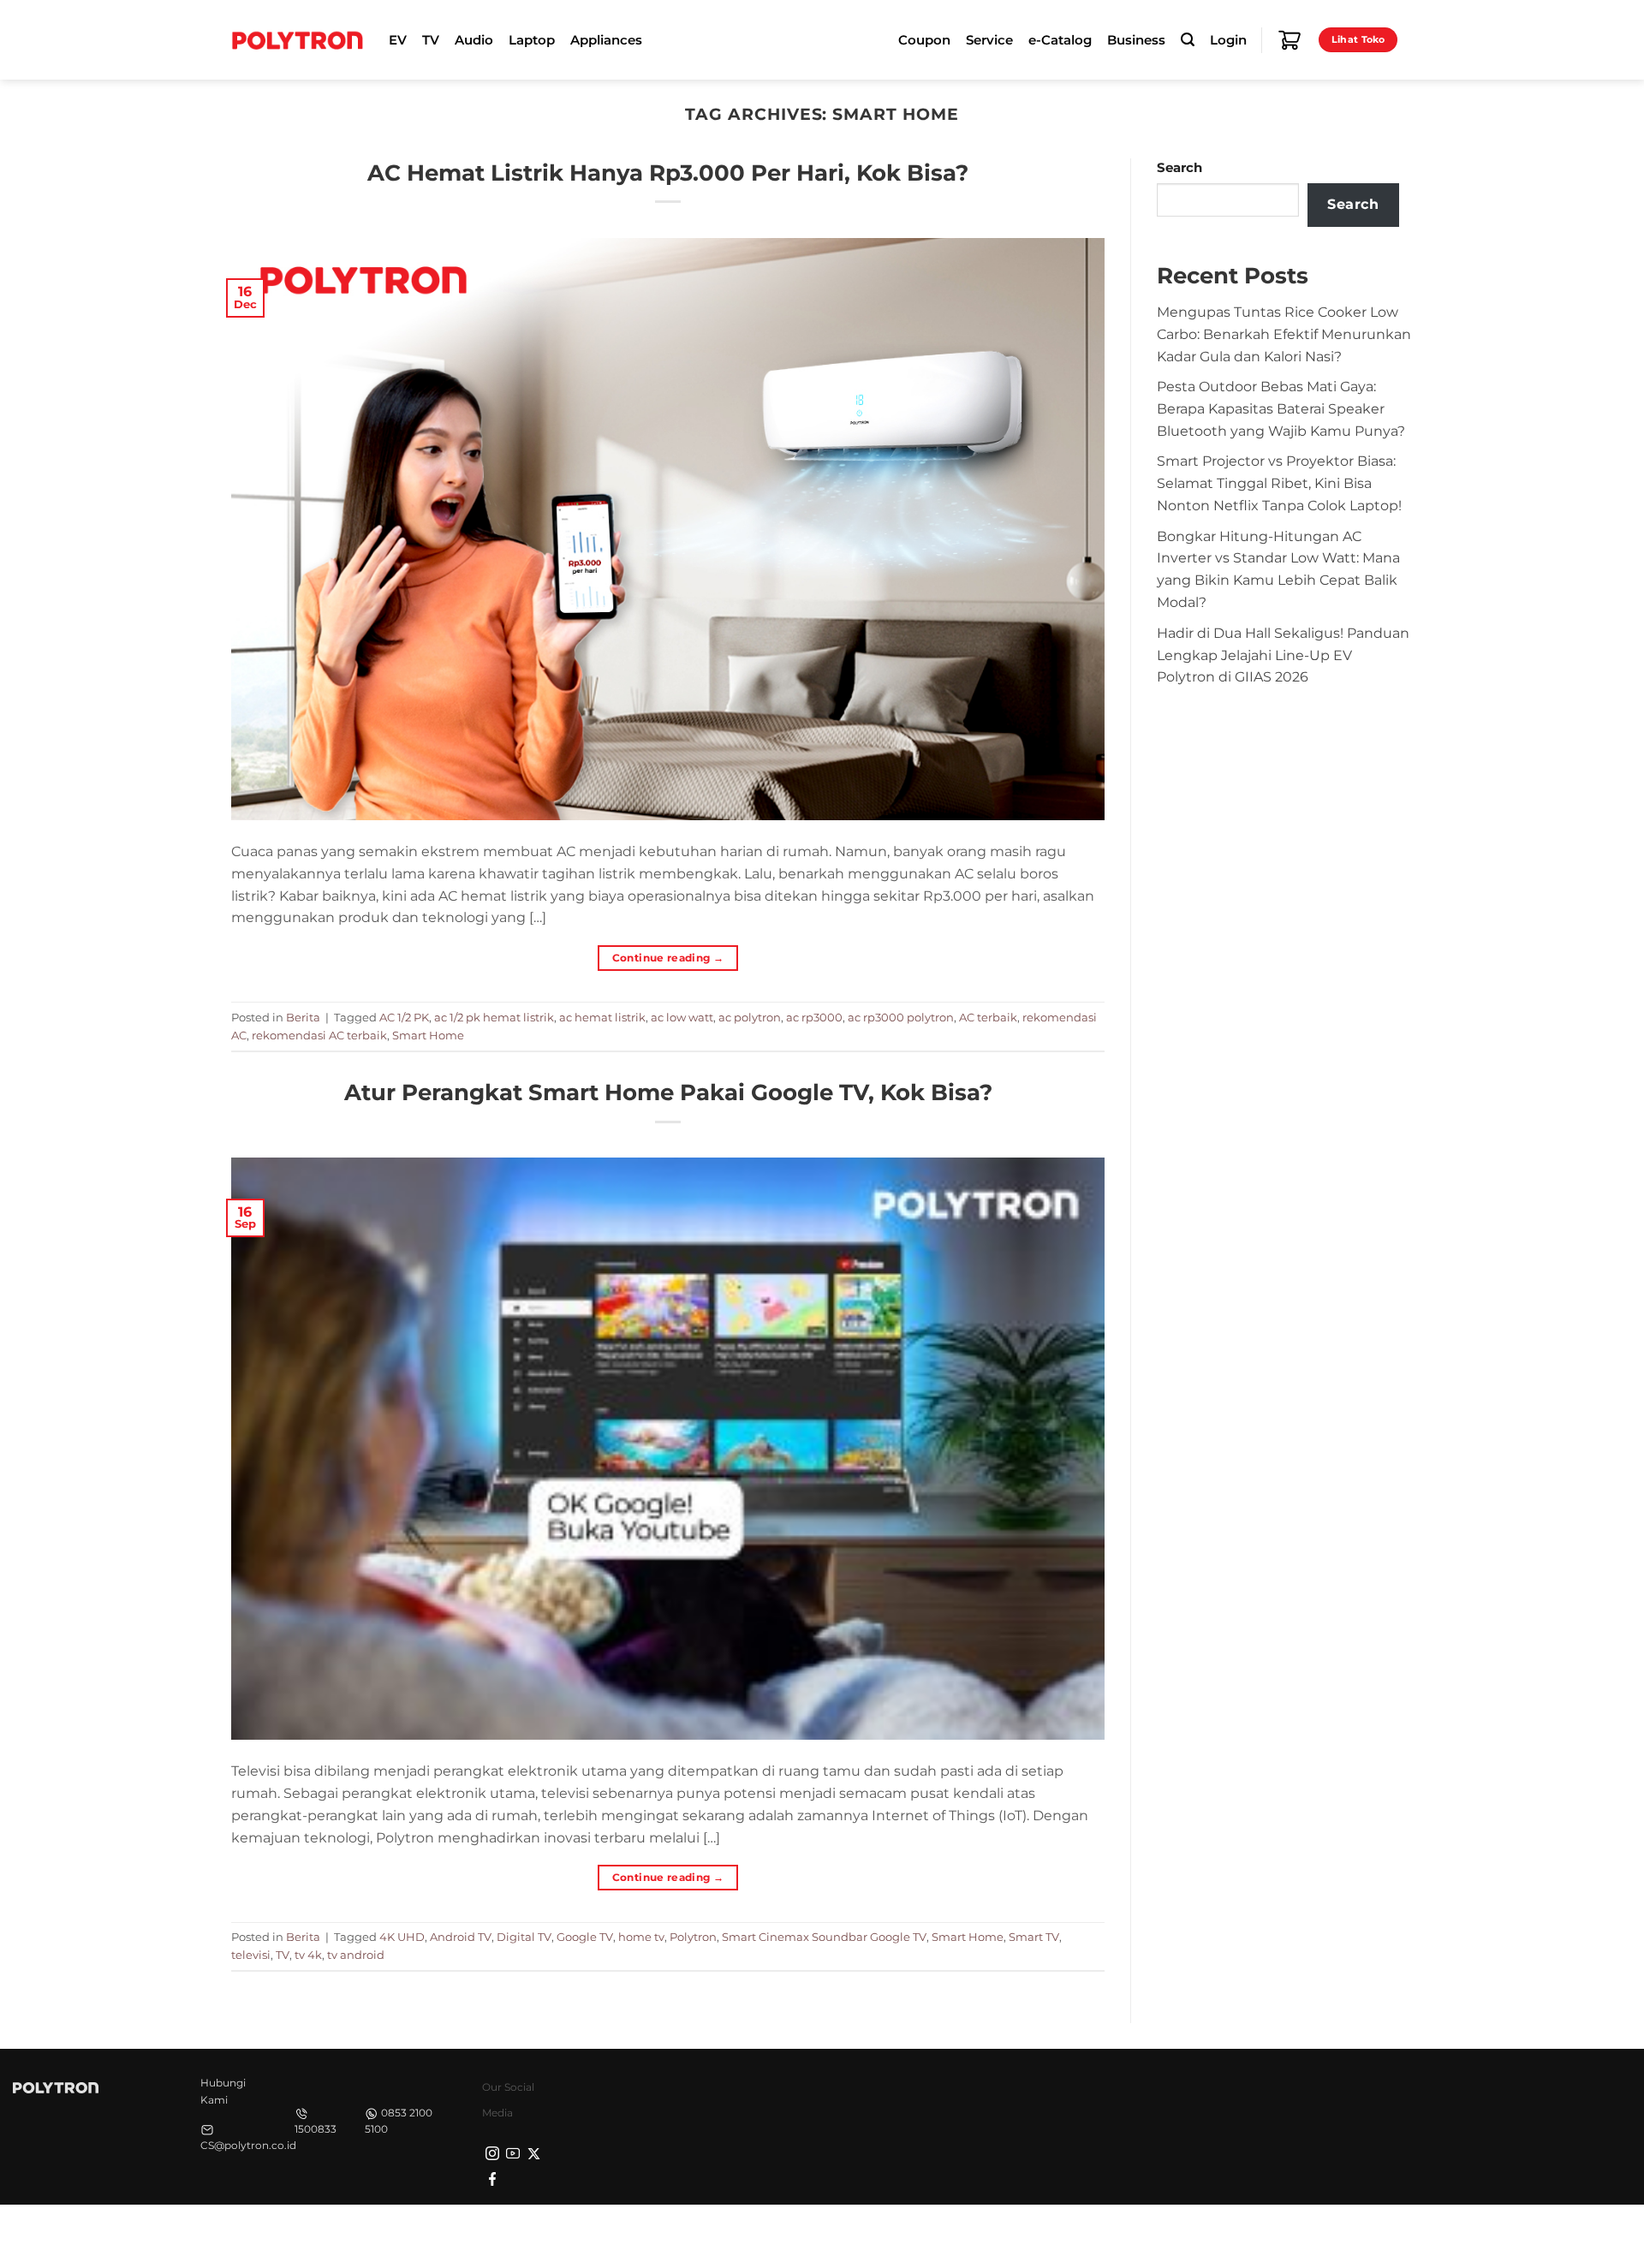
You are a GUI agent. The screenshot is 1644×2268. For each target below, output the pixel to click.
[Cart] (1290, 40)
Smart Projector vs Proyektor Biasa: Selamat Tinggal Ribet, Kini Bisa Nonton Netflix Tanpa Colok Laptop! (1279, 483)
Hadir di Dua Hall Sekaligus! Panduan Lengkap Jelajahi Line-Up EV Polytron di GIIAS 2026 (1283, 655)
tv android (356, 1955)
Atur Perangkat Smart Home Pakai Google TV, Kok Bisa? (668, 1092)
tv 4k (308, 1955)
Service (989, 40)
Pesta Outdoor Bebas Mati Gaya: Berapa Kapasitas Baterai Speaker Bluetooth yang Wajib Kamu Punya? (1281, 408)
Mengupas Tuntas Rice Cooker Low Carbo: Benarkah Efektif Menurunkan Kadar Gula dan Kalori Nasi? (1284, 334)
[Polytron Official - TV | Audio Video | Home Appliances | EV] (297, 39)
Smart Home (428, 1035)
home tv (641, 1937)
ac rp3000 (814, 1017)
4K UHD (402, 1937)
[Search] (1188, 40)
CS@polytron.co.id (248, 2145)
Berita (303, 1017)
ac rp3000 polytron (901, 1017)
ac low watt (682, 1017)
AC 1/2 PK (404, 1017)
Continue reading (668, 958)
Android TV (461, 1937)
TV (283, 1955)
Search (1179, 168)
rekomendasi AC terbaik (319, 1035)
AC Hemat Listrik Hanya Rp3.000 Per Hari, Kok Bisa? (668, 173)
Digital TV (524, 1937)
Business (1136, 40)
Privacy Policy (1143, 2234)
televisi (251, 1955)
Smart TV (1034, 1937)
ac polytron (750, 1017)
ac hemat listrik (602, 1017)
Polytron (693, 1937)
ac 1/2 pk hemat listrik (494, 1017)
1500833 (316, 2129)
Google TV (585, 1937)
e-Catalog (1060, 40)
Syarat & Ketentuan (1252, 2234)
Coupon (924, 40)
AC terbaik (988, 1017)
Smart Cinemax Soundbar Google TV (824, 1937)
